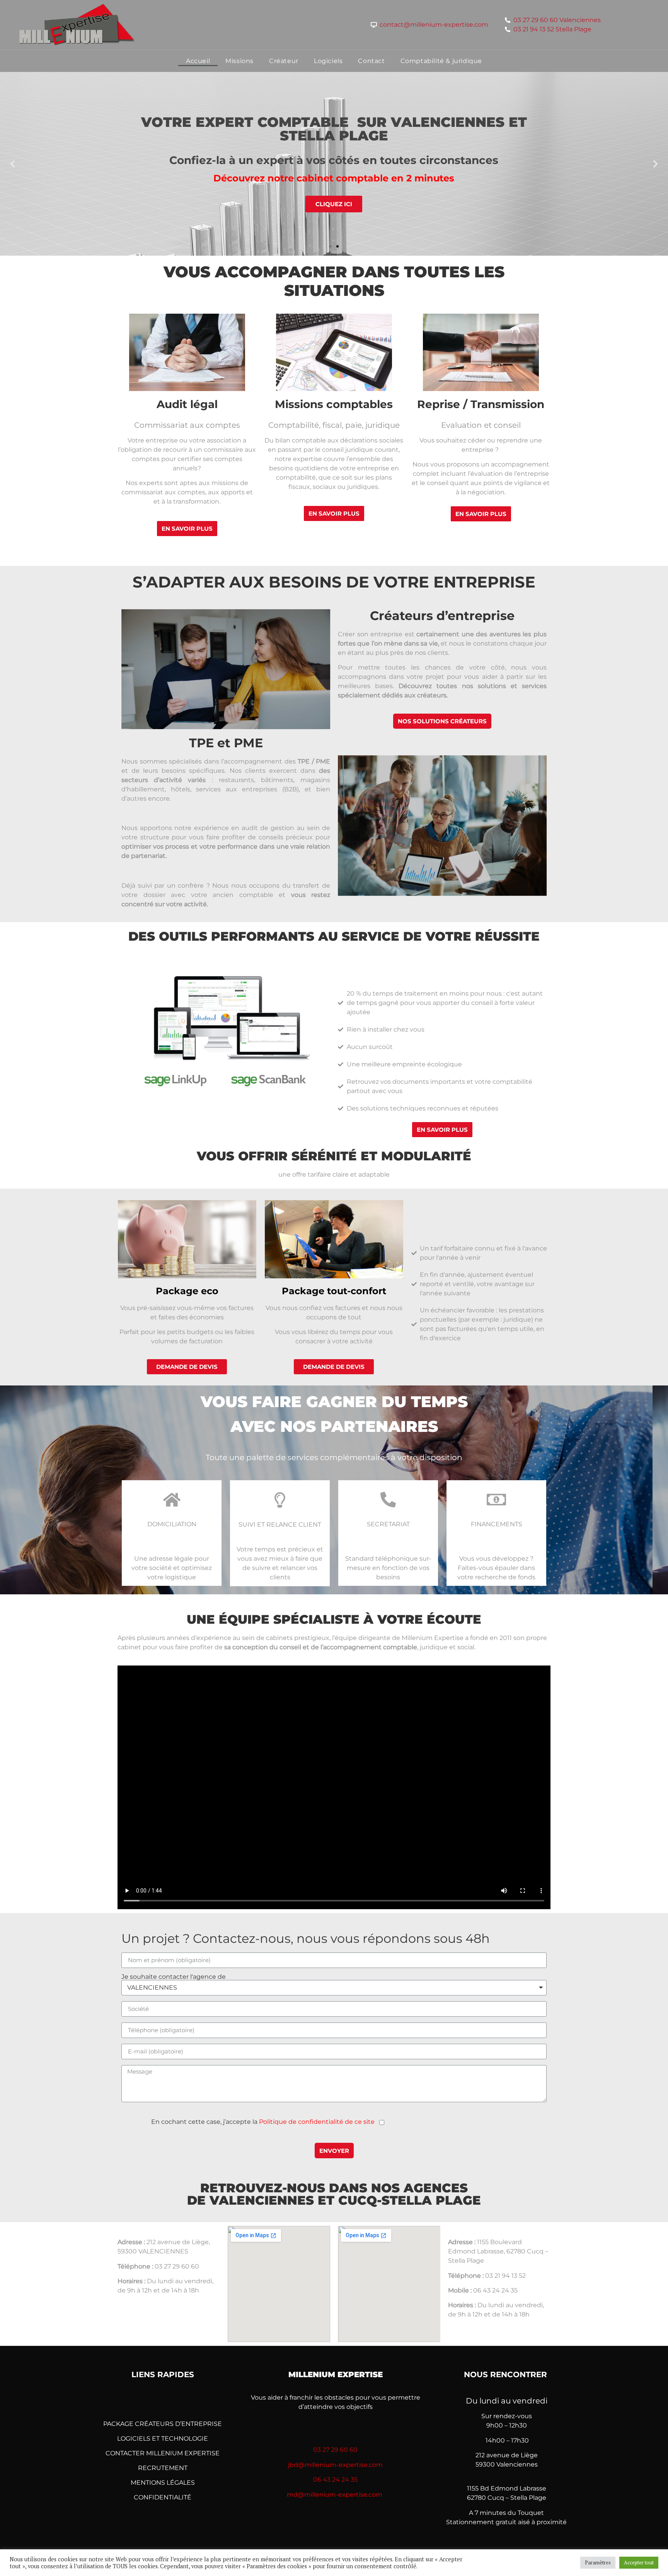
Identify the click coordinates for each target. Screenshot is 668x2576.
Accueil (198, 61)
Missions (239, 61)
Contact (371, 61)
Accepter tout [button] (639, 2562)
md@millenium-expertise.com (335, 2495)
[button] (331, 246)
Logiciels (328, 61)
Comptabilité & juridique (441, 61)
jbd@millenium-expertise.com (335, 2465)
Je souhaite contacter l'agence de (174, 1977)
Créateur (284, 61)
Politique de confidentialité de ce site (317, 2122)
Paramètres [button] (598, 2562)
